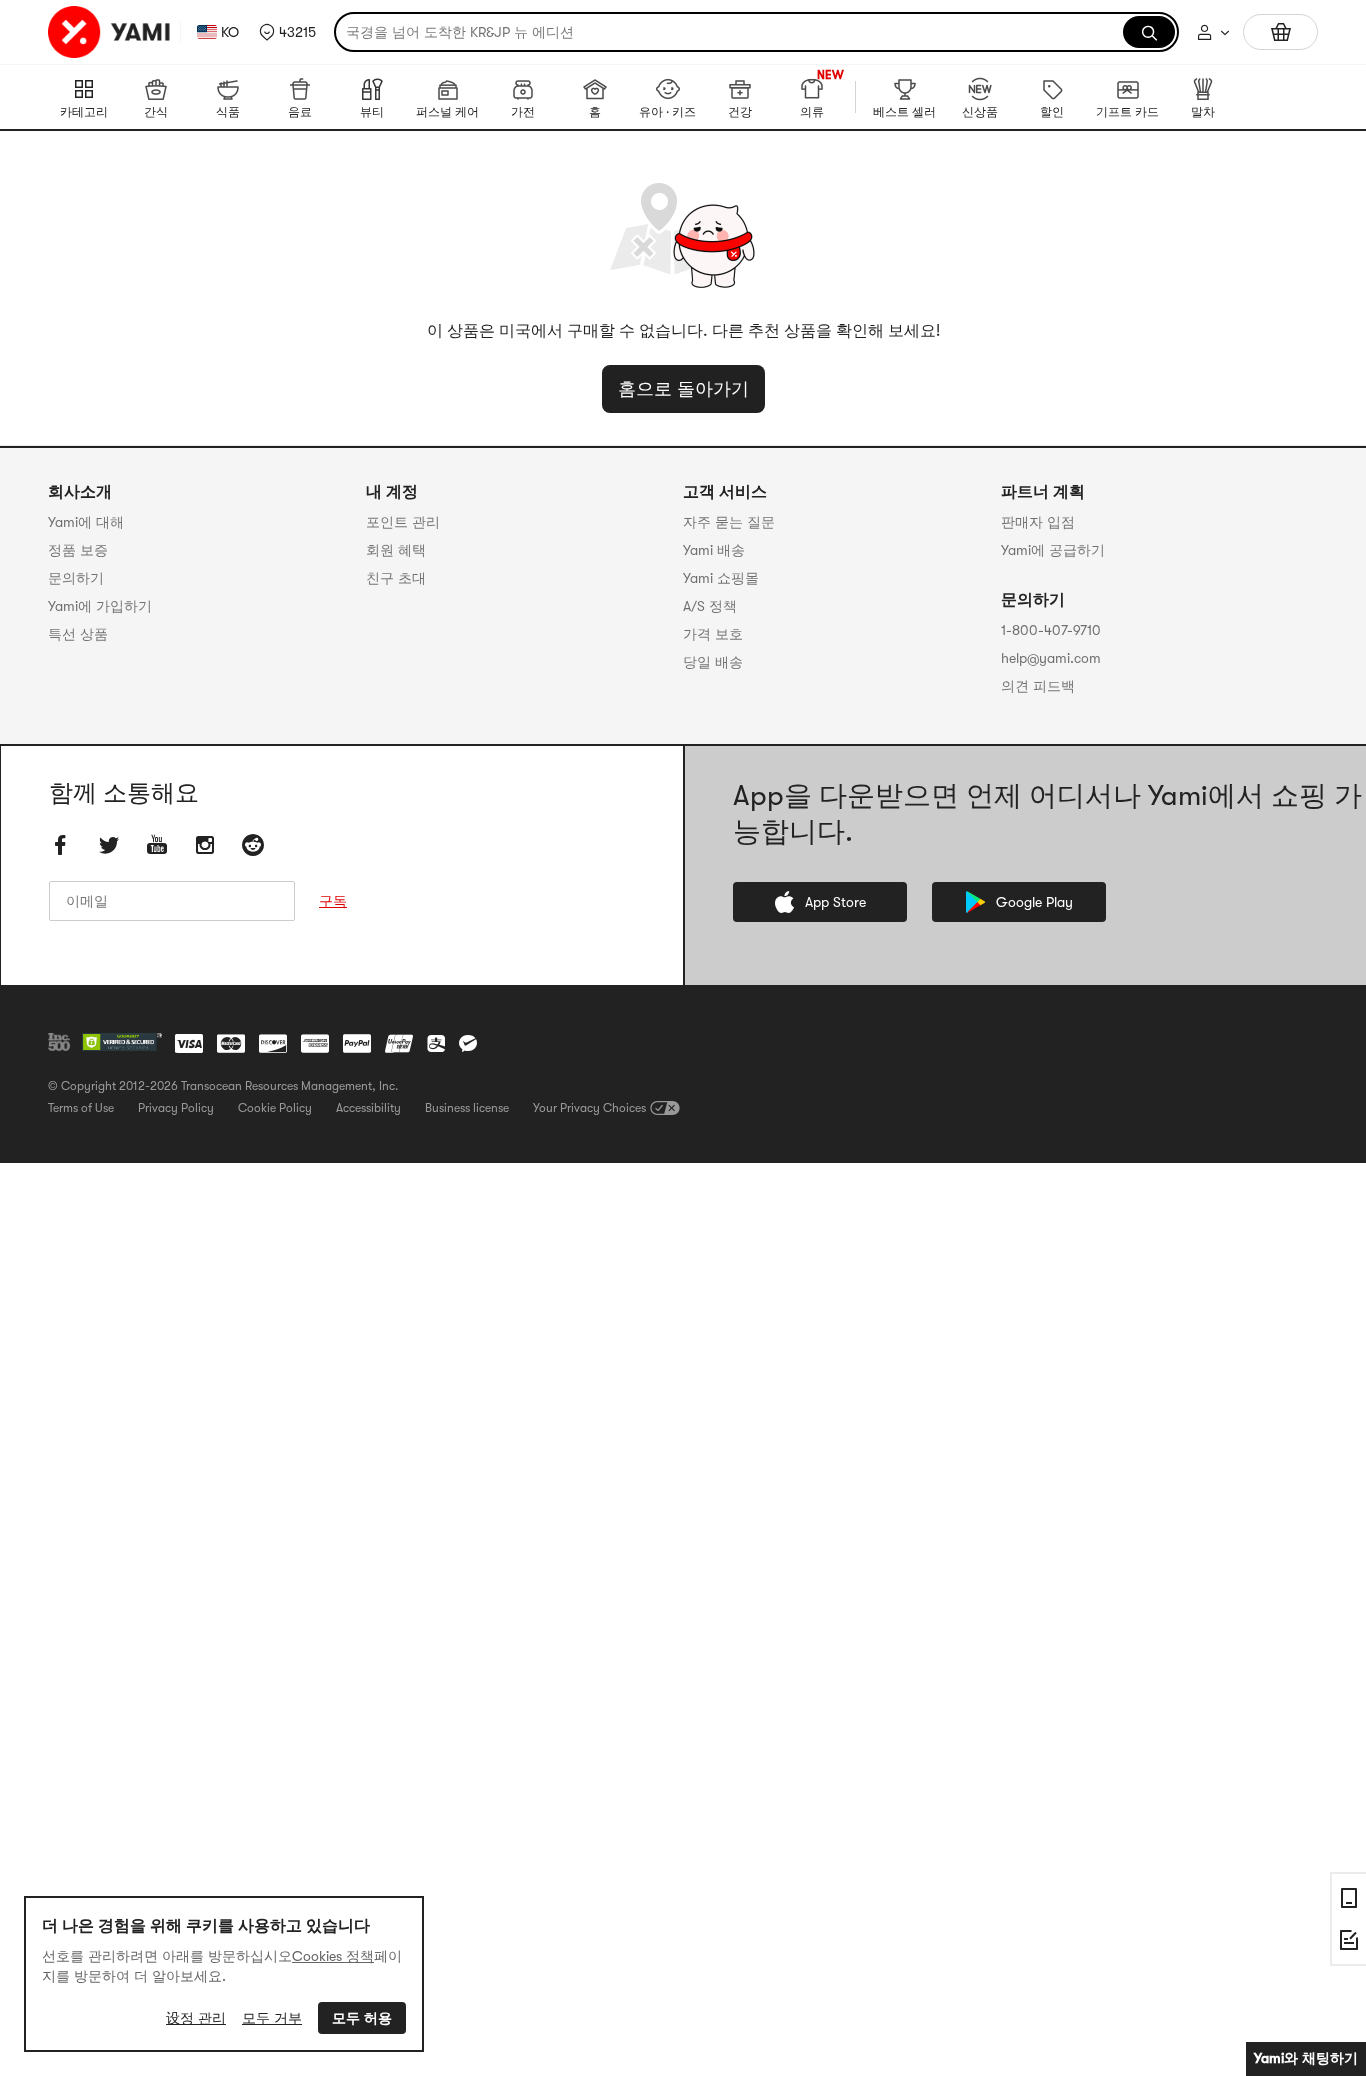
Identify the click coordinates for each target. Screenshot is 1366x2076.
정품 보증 (78, 550)
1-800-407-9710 (1051, 630)
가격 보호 (713, 634)
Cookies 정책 (333, 1956)
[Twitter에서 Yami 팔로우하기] (109, 845)
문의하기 (76, 578)
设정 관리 (196, 2018)
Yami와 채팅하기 (1306, 2058)
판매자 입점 (1038, 522)
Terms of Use (81, 1108)
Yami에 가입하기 (100, 606)
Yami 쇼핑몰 (721, 578)
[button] (287, 32)
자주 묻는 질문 (729, 522)
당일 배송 (713, 662)
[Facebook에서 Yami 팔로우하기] (61, 845)
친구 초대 (396, 578)
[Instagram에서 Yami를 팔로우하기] (205, 845)
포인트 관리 (403, 522)
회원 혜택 (396, 550)
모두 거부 (272, 2018)
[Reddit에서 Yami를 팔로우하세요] (253, 845)
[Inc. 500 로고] (59, 1042)
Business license (467, 1108)
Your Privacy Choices (589, 1108)
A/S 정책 (710, 606)
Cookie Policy (275, 1108)
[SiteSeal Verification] (122, 1043)
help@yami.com (1051, 658)
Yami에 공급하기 (1053, 550)
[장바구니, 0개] (1280, 32)
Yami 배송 (714, 550)
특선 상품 (78, 634)
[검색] (1149, 32)
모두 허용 (362, 2018)
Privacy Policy (176, 1108)
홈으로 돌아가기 (683, 389)
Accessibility (368, 1108)
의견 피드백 (1038, 686)
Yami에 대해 (86, 522)
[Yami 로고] (110, 32)
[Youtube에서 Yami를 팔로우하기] (157, 845)
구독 (333, 901)
